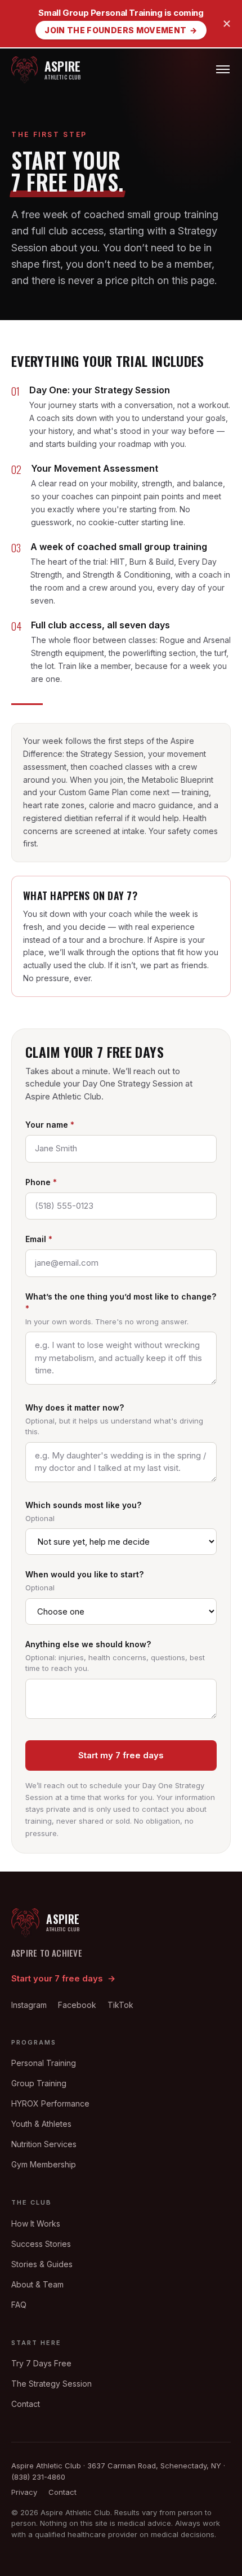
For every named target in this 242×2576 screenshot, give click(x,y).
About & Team (37, 2284)
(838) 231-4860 (38, 2477)
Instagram (29, 2005)
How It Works (36, 2223)
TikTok (120, 2005)
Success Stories (41, 2244)
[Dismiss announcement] (227, 24)
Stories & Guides (42, 2264)
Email (39, 1239)
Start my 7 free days (121, 1755)
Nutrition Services (44, 2144)
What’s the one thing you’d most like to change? (121, 1302)
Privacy (24, 2492)
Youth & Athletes (41, 2124)
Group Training (39, 2083)
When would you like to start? (84, 1574)
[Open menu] (223, 70)
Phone (41, 1182)
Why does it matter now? (75, 1407)
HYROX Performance (50, 2103)
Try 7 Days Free (41, 2363)
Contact (26, 2404)
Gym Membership (44, 2164)
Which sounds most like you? (83, 1505)
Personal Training (44, 2063)
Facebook (77, 2005)
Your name (50, 1125)
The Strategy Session (51, 2384)
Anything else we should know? (88, 1644)
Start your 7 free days (63, 1978)
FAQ (19, 2305)
